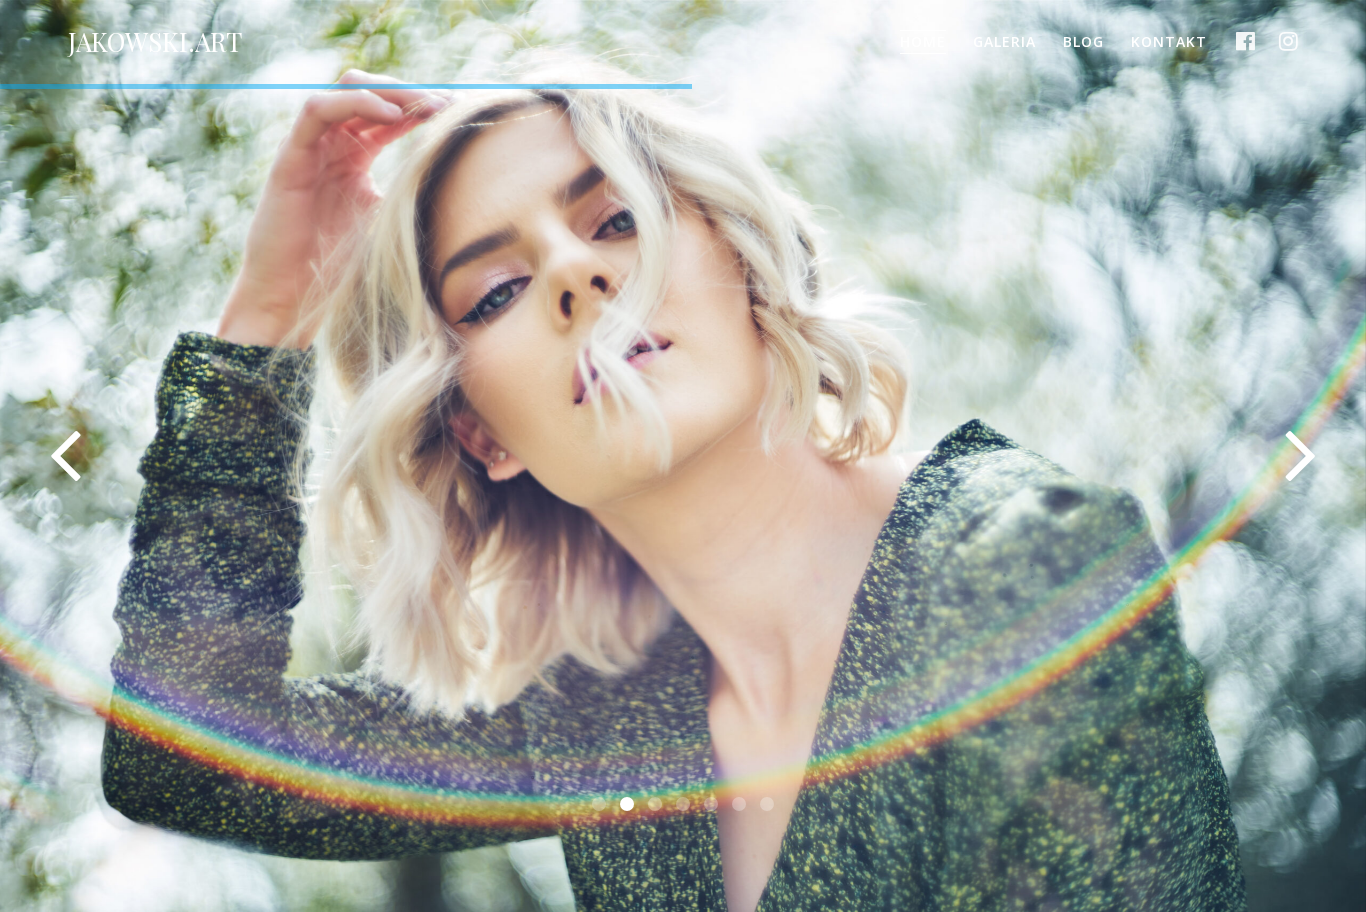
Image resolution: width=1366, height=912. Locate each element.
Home (923, 41)
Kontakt (1169, 41)
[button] (599, 804)
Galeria (1004, 41)
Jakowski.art (155, 42)
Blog (1083, 41)
